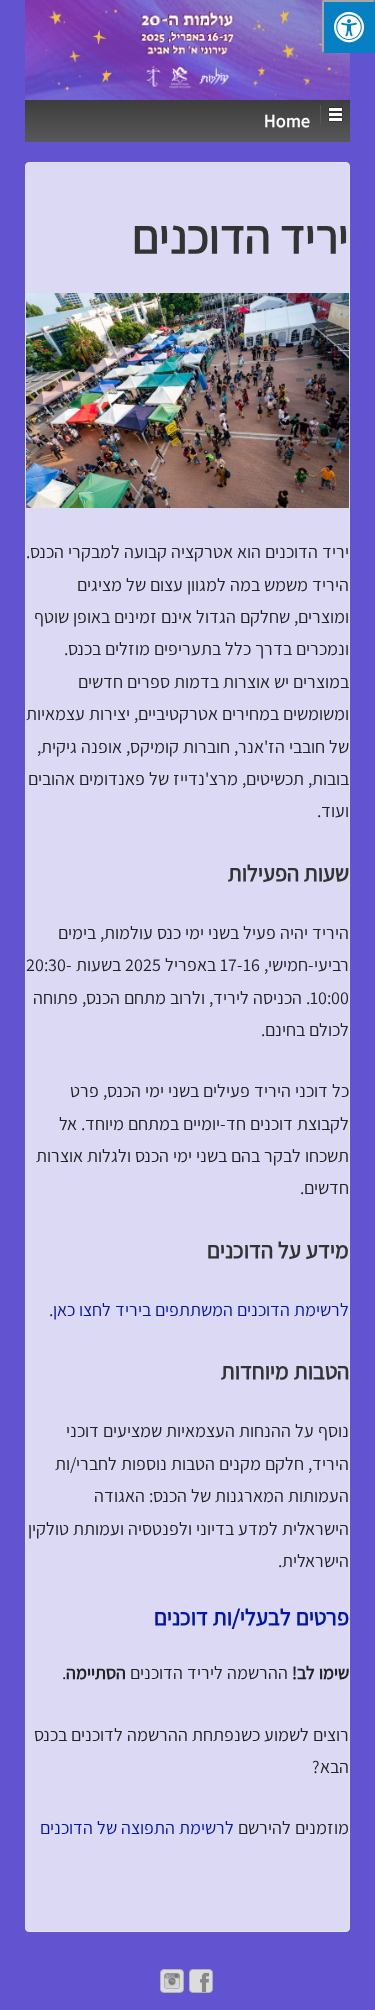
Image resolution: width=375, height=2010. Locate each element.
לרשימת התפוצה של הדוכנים (137, 1827)
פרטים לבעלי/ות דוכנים (251, 1616)
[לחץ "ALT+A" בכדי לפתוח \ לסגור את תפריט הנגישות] (348, 26)
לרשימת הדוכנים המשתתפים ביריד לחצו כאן (201, 1309)
